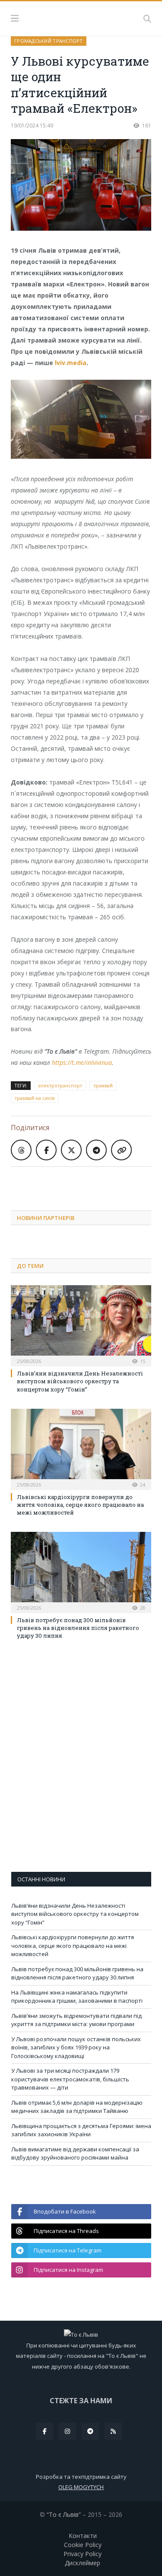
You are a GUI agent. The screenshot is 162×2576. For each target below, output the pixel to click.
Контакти (83, 2536)
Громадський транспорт (49, 41)
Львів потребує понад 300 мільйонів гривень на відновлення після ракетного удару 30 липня (78, 1628)
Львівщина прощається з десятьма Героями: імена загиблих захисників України (81, 2130)
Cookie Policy (83, 2545)
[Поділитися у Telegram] (96, 1150)
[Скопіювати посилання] (121, 1150)
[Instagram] (67, 2431)
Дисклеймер (83, 2563)
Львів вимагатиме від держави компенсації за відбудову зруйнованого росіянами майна (75, 2154)
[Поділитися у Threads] (21, 1150)
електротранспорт (60, 1085)
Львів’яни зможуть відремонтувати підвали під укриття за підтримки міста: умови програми (76, 2020)
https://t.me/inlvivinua (82, 1062)
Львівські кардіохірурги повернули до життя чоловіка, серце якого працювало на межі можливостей (80, 1505)
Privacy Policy (83, 2554)
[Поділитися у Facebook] (46, 1150)
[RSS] (113, 2431)
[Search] (147, 19)
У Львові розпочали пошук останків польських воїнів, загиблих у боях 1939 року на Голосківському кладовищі (76, 2047)
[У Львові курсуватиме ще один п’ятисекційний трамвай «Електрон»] (81, 186)
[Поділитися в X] (71, 1150)
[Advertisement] (86, 1182)
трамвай (103, 1085)
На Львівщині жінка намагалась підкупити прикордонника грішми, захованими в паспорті (77, 1997)
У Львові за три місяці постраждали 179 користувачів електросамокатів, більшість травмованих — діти (70, 2079)
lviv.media (71, 363)
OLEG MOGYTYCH (81, 2487)
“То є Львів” (64, 2514)
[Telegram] (90, 2431)
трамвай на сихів (35, 1098)
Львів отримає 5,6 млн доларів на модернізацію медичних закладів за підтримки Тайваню (77, 2107)
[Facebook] (44, 2431)
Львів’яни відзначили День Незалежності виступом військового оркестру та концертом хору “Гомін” (80, 1381)
